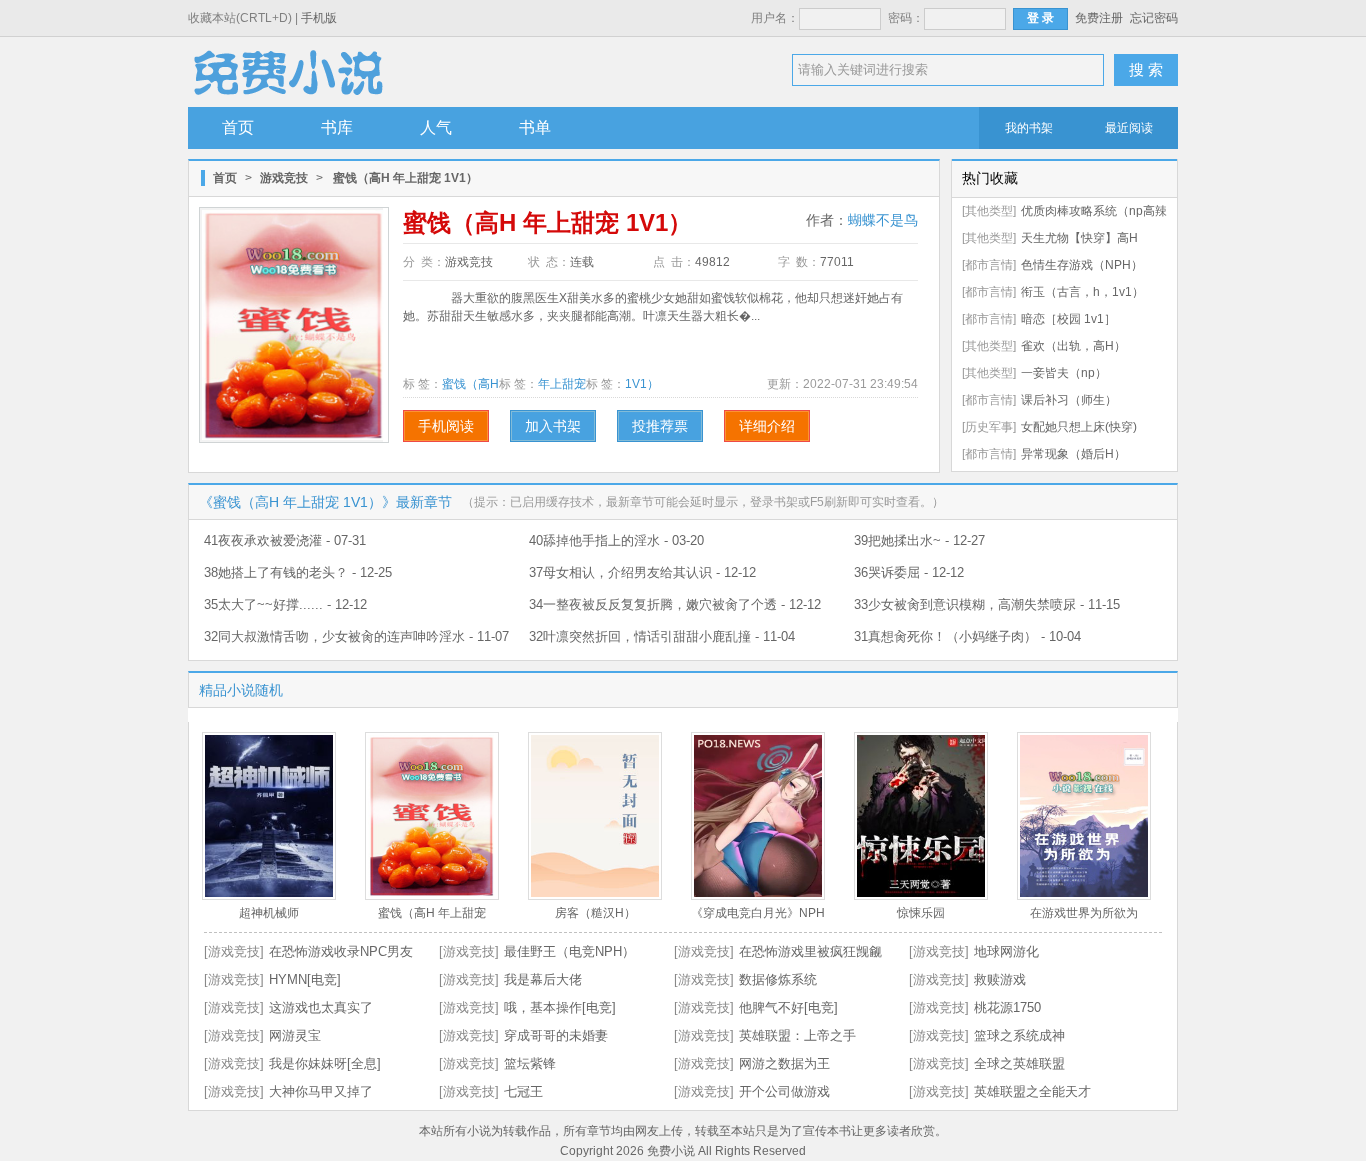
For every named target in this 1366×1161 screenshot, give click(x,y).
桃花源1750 (1007, 1007)
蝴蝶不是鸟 (883, 220)
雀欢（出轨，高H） (1073, 346)
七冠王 (523, 1091)
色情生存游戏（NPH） (1082, 265)
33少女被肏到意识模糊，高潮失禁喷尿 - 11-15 (987, 604)
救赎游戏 (1000, 979)
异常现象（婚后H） (1073, 454)
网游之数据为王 (784, 1063)
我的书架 (1029, 128)
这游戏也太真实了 (321, 1007)
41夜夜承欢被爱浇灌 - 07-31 (285, 540)
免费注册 (1099, 18)
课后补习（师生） (1069, 400)
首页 (238, 127)
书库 (337, 127)
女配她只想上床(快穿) (1079, 427)
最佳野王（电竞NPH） (569, 951)
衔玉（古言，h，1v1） (1082, 292)
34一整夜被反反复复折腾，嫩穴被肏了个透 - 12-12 (675, 604)
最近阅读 (1129, 128)
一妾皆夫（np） (1064, 373)
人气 (436, 127)
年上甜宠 (562, 384)
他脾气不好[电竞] (788, 1007)
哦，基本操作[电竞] (560, 1007)
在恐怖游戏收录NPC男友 (341, 951)
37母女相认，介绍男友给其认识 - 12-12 (642, 572)
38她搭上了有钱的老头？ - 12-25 (298, 572)
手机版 (319, 18)
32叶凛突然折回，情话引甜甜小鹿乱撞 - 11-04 (662, 636)
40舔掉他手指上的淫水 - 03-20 (616, 540)
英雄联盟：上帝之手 (797, 1035)
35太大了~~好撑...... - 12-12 (285, 604)
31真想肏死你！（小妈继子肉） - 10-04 (967, 636)
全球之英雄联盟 (1019, 1063)
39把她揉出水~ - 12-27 (919, 540)
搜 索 (1146, 69)
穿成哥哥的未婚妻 (556, 1035)
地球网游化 (1006, 951)
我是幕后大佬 (543, 979)
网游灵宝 (295, 1035)
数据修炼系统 (778, 979)
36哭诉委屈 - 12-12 (909, 572)
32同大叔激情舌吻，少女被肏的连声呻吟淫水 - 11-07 (356, 636)
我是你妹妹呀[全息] (325, 1063)
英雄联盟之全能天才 (1032, 1091)
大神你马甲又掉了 (321, 1091)
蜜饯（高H (470, 384)
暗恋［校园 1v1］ (1068, 319)
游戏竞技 (284, 178)
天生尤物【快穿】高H (1079, 238)
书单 (535, 127)
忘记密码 (1154, 18)
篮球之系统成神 (1019, 1035)
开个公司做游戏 (784, 1091)
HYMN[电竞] (305, 979)
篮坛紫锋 (530, 1063)
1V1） (642, 384)
